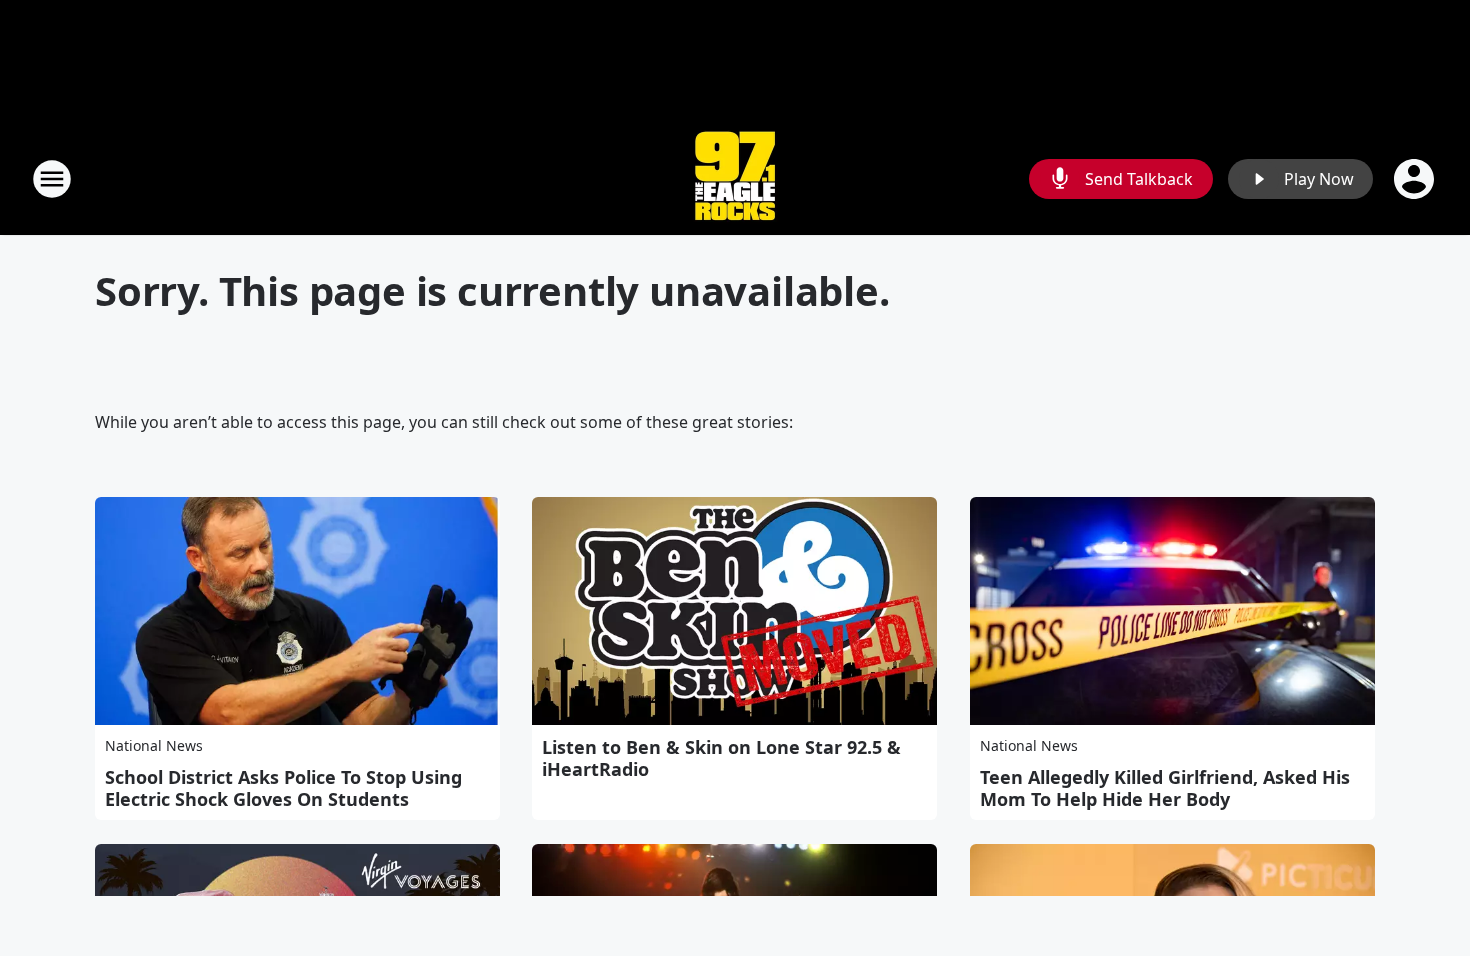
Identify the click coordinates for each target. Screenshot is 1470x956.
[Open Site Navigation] (52, 179)
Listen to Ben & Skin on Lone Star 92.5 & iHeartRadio (721, 758)
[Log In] (1416, 179)
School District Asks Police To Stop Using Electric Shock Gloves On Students (283, 788)
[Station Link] (735, 178)
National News (154, 745)
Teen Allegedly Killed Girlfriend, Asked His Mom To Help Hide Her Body (1165, 788)
